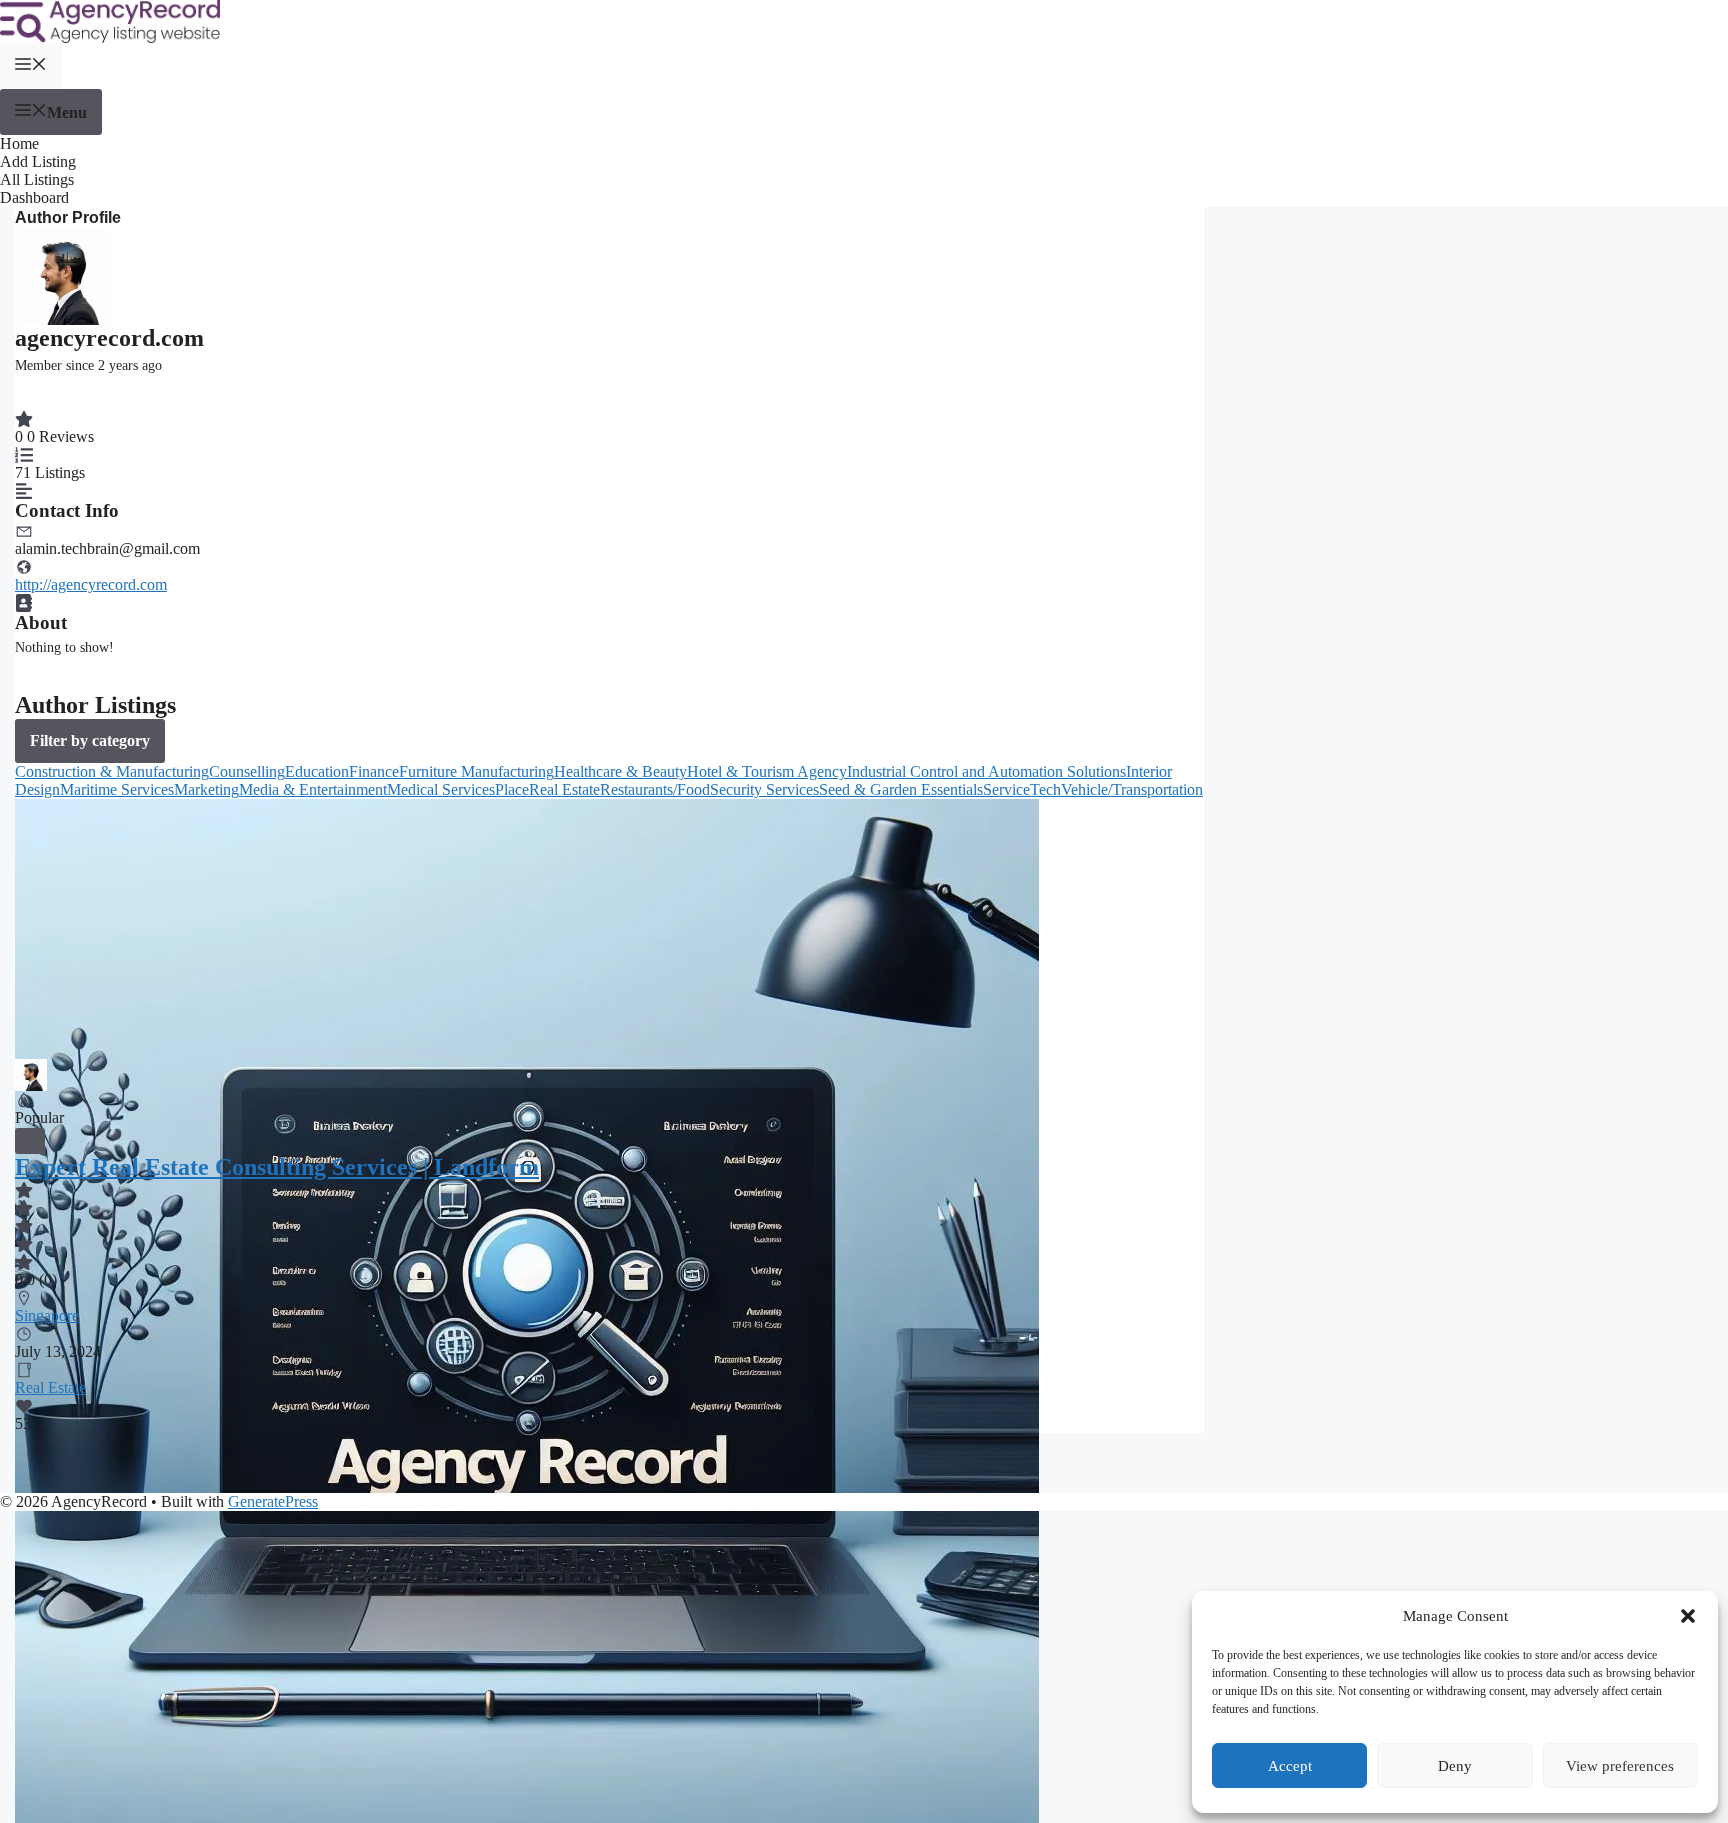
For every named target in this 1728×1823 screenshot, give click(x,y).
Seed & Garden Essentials (901, 789)
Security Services (764, 789)
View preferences (1620, 1766)
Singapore (47, 1315)
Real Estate (564, 789)
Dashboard (34, 197)
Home (19, 143)
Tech (1045, 789)
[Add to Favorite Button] (30, 1141)
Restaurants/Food (655, 789)
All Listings (37, 179)
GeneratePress (273, 1501)
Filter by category (90, 740)
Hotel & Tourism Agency (767, 771)
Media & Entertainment (313, 789)
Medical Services (441, 789)
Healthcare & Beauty (620, 771)
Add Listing (38, 161)
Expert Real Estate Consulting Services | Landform (277, 1167)
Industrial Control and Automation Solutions (986, 771)
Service (1006, 789)
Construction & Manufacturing (112, 771)
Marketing (206, 789)
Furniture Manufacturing (476, 771)
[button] (1688, 1616)
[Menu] (31, 66)
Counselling (247, 771)
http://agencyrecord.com (91, 584)
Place (512, 789)
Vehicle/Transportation (1132, 789)
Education (317, 771)
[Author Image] (31, 1067)
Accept (1290, 1766)
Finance (374, 771)
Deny (1455, 1766)
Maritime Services (117, 789)
